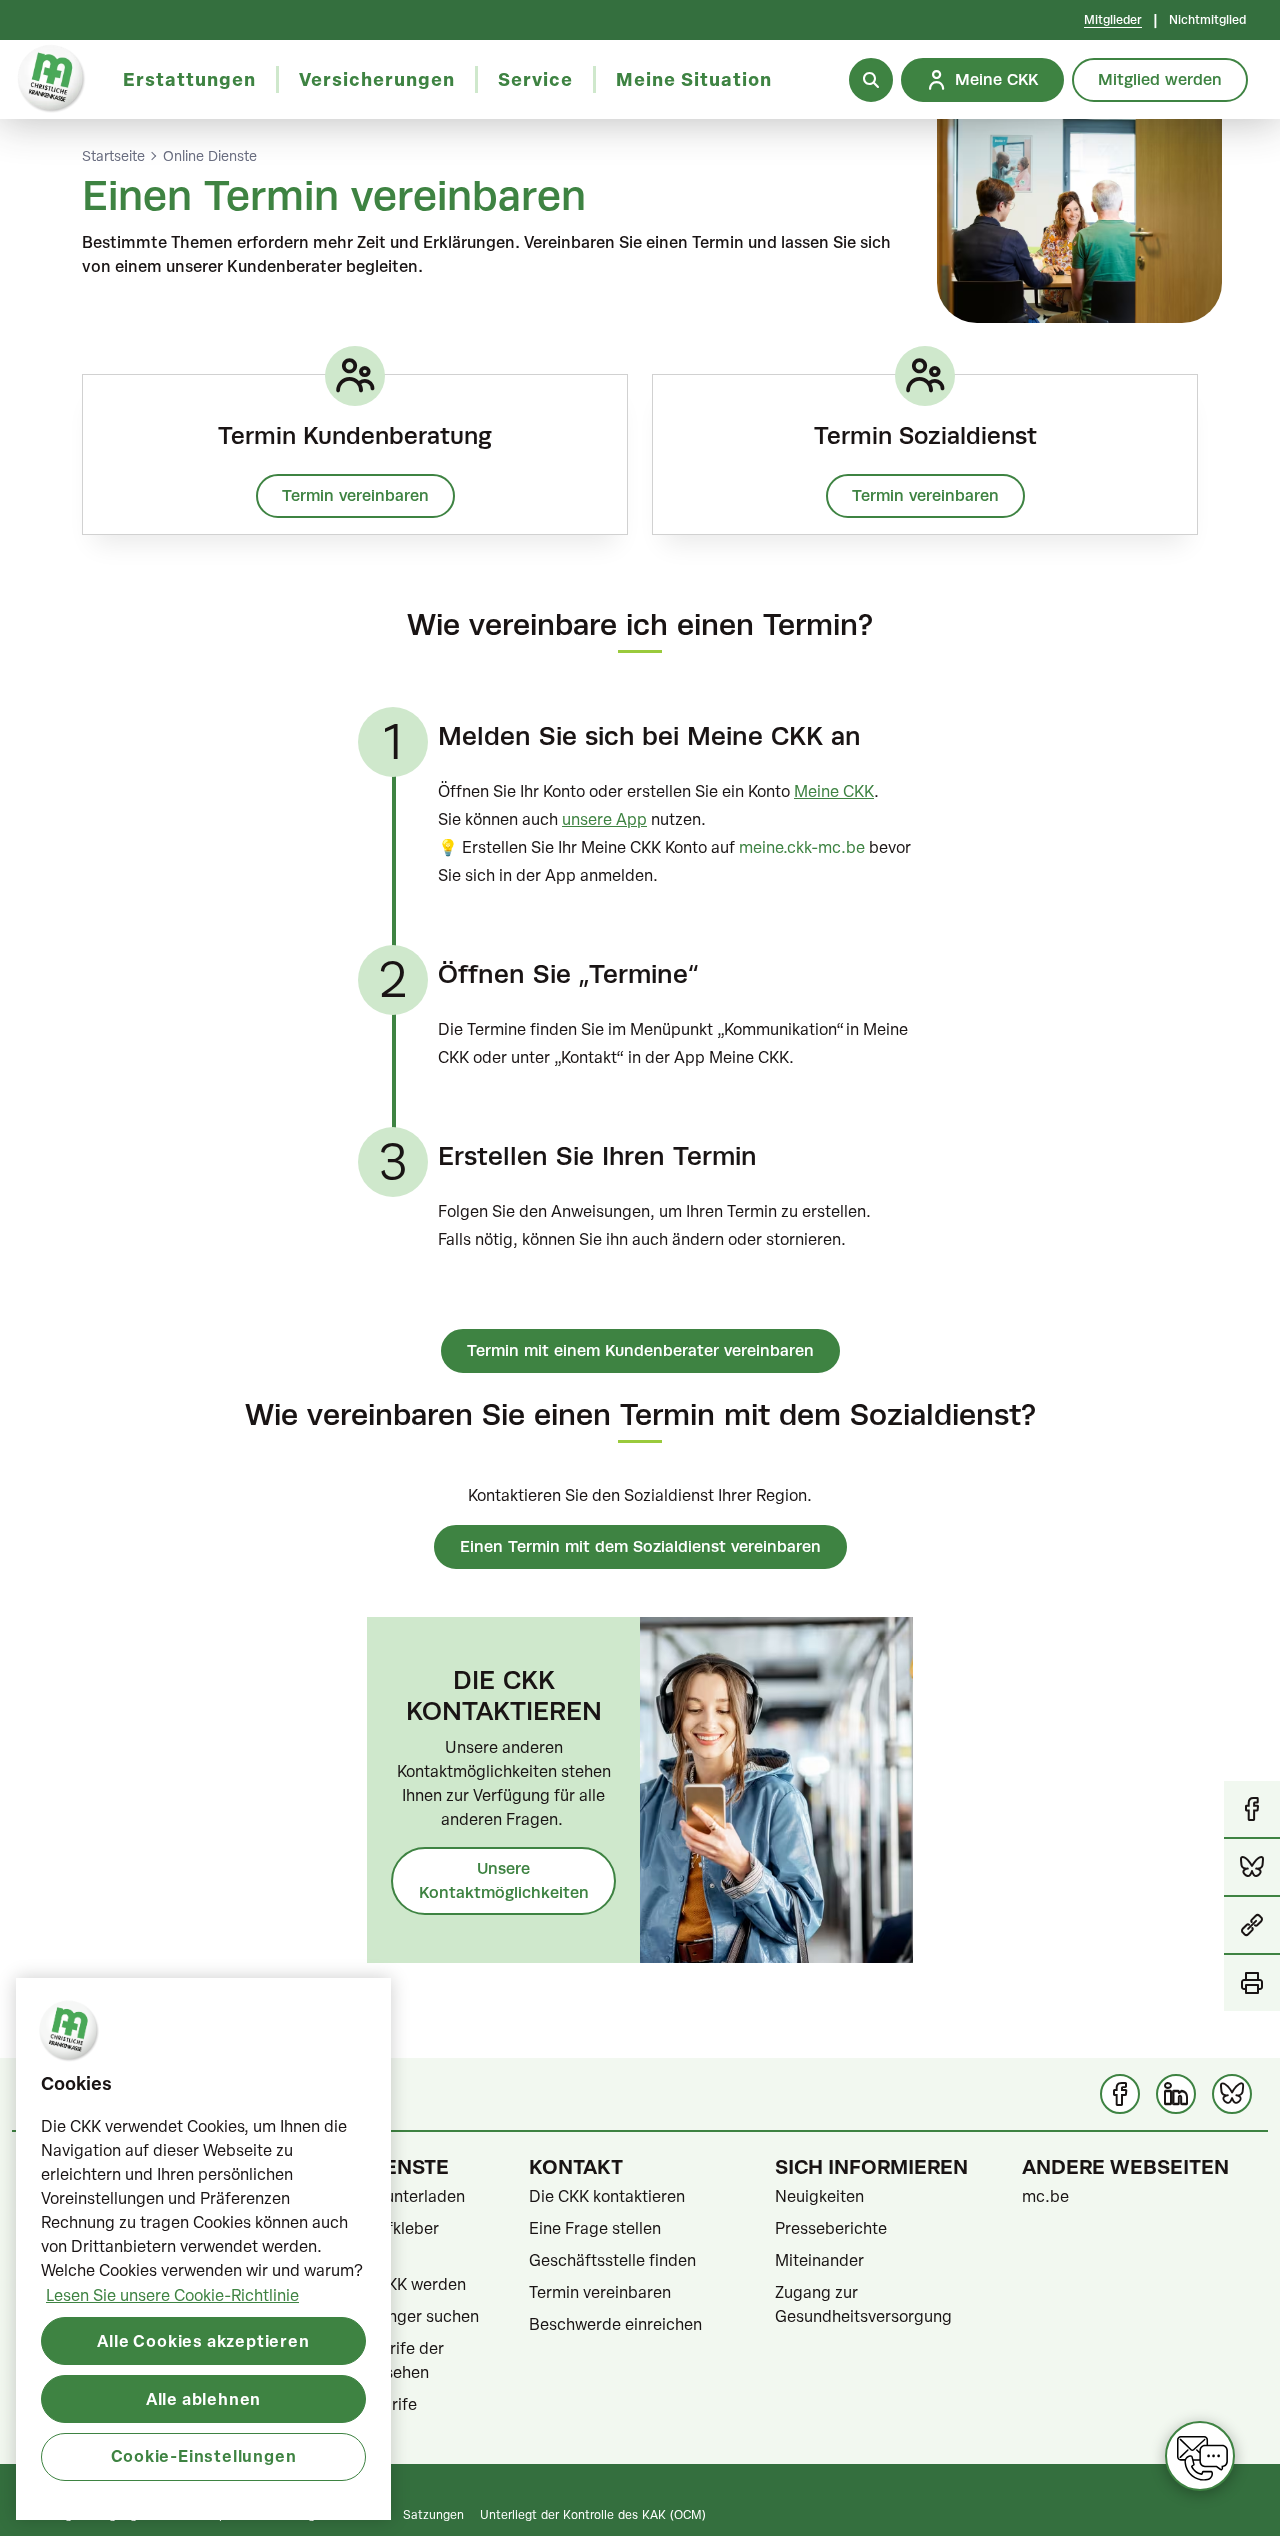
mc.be (1045, 2196)
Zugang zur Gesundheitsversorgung (863, 2304)
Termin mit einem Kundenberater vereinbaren (640, 1350)
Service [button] (535, 79)
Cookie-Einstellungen (204, 2455)
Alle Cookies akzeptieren (203, 2339)
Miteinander (819, 2260)
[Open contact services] (1200, 2456)
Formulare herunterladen (373, 2196)
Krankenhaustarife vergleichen (349, 2416)
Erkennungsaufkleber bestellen (360, 2240)
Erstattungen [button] (189, 79)
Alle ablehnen (203, 2397)
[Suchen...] (871, 80)
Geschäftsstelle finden (612, 2260)
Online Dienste (210, 156)
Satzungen (433, 2514)
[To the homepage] (51, 79)
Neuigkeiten (819, 2196)
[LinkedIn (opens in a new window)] (1176, 2094)
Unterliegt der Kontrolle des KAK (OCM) (593, 2514)
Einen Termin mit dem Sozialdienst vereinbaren (640, 1546)
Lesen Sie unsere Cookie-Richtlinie (172, 2294)
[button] (1252, 1926)
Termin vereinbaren (355, 495)
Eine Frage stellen (595, 2228)
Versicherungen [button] (377, 79)
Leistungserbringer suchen (380, 2316)
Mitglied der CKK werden (374, 2284)
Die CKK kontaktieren (607, 2196)
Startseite (113, 156)
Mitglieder (1113, 20)
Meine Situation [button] (694, 79)
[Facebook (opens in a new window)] (1120, 2094)
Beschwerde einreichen (615, 2324)
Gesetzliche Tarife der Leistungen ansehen (363, 2360)
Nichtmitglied (1207, 20)
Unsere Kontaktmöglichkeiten (504, 1880)
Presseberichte (831, 2228)
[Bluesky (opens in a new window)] (1232, 2094)
